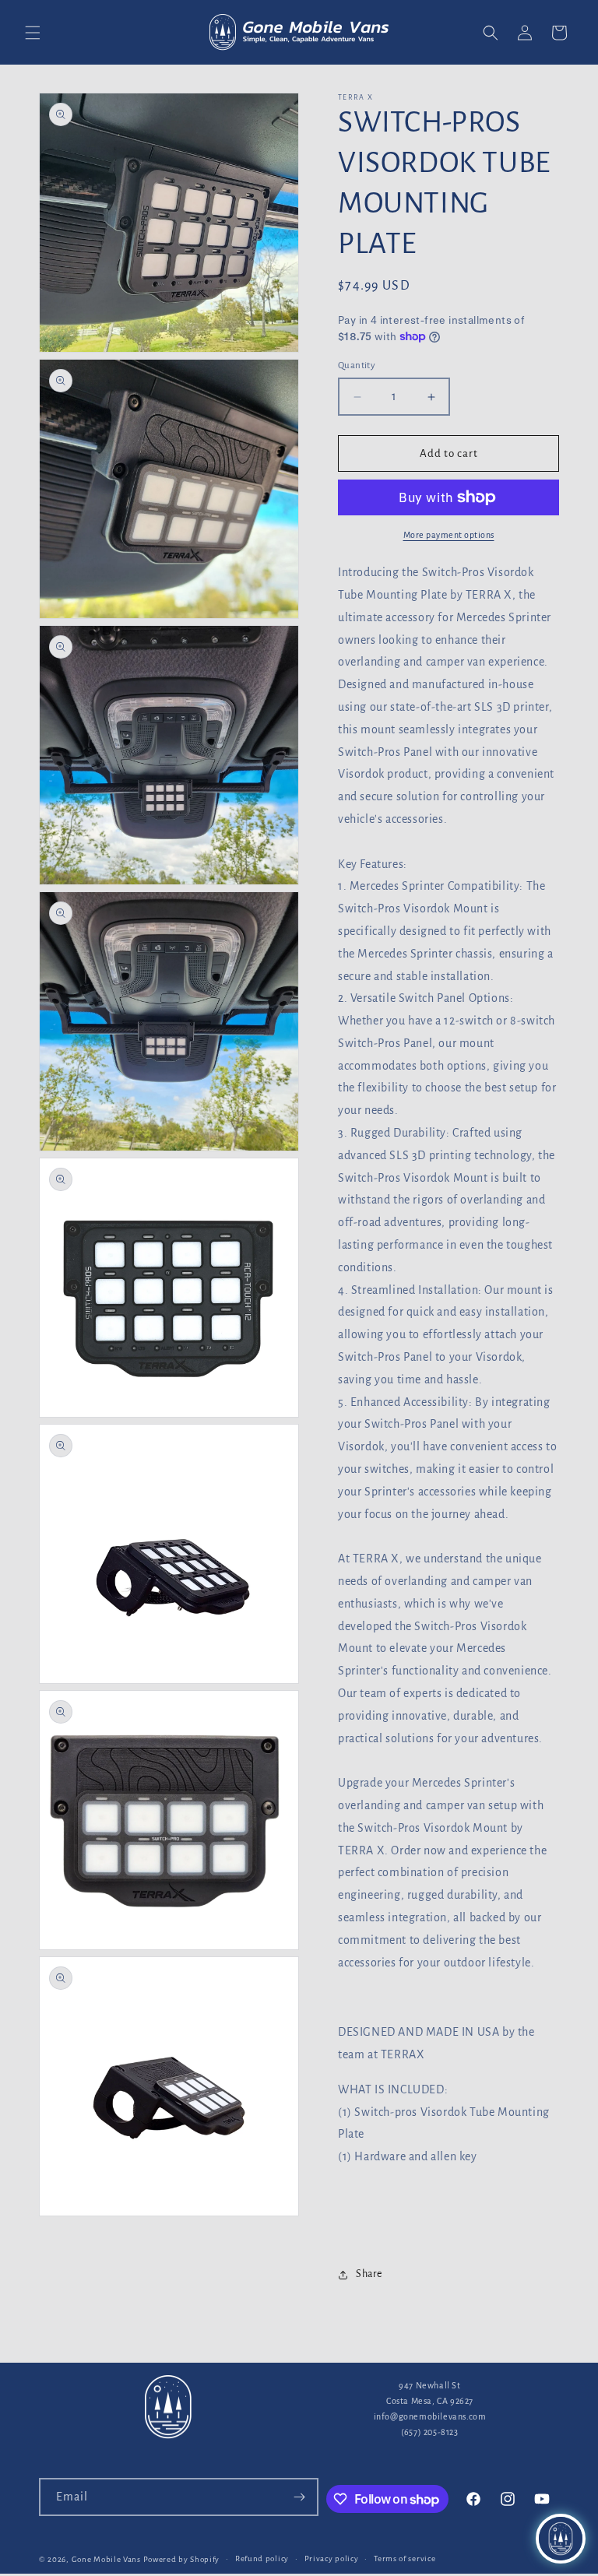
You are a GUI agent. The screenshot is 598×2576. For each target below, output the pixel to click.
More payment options (449, 535)
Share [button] (369, 2274)
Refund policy (262, 2558)
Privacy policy (332, 2558)
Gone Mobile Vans (106, 2559)
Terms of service (405, 2558)
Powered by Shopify (182, 2559)
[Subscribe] (300, 2497)
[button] (33, 33)
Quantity (357, 365)
